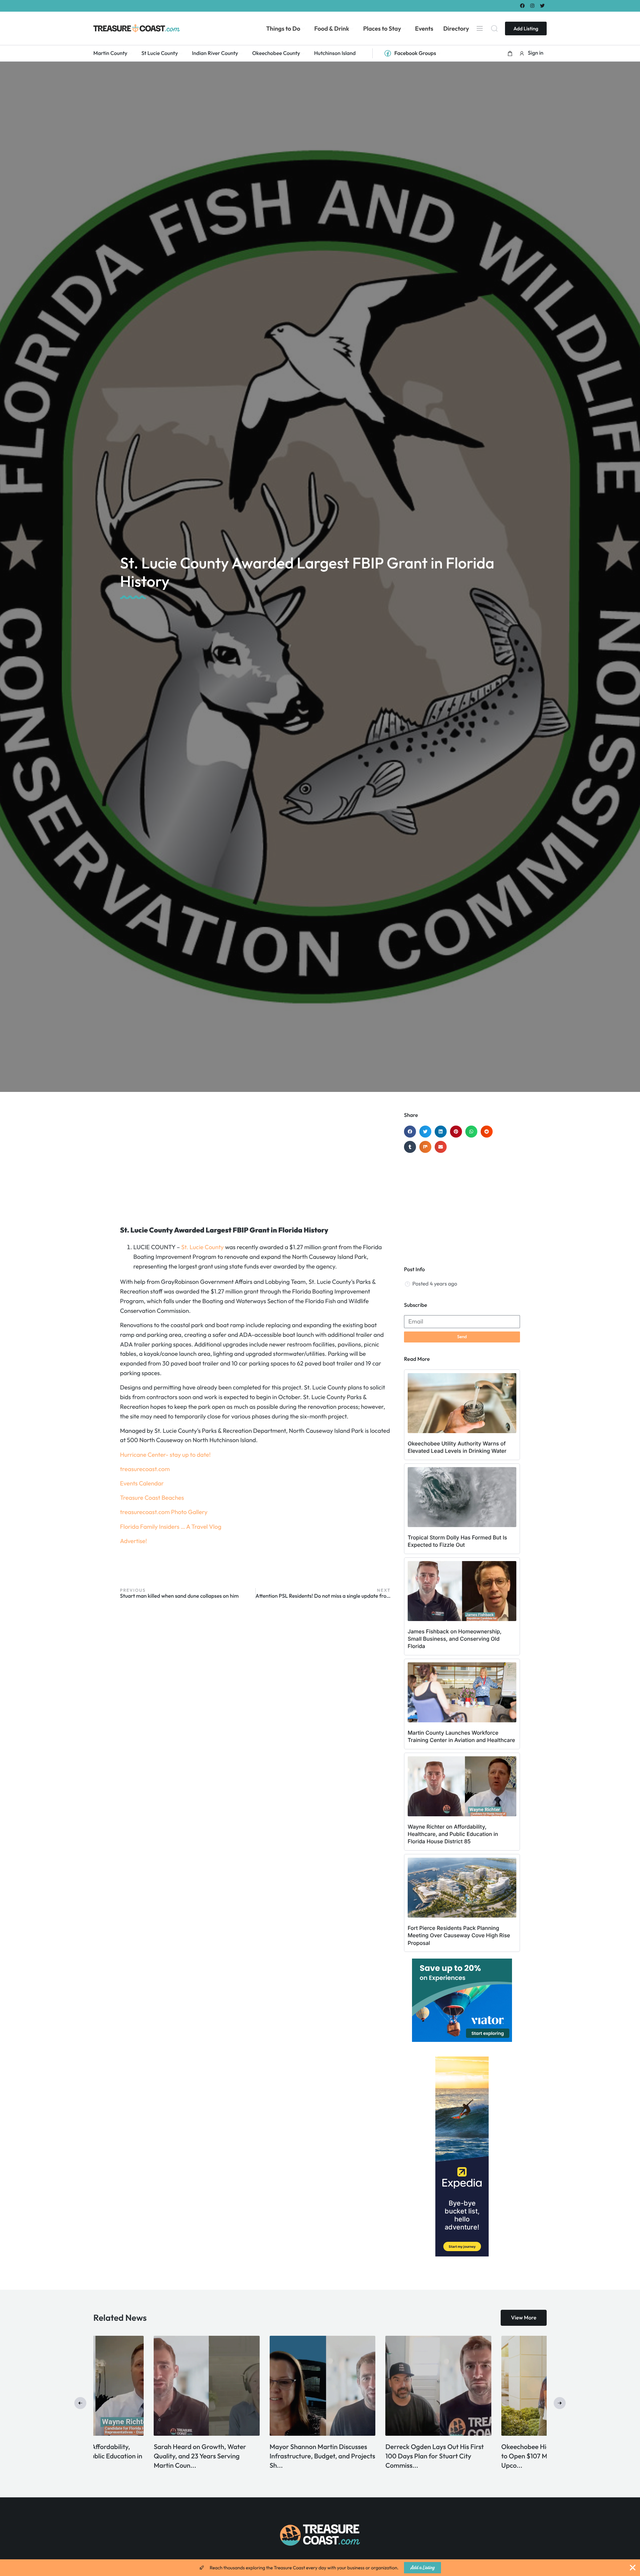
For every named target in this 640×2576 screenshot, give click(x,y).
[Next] (560, 2403)
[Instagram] (532, 5)
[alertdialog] (320, 2568)
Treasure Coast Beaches (152, 1498)
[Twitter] (542, 5)
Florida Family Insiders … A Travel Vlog (171, 1527)
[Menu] (480, 28)
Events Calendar (142, 1483)
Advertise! (133, 1541)
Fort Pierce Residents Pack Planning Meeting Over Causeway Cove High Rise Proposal (459, 1935)
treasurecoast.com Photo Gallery (164, 1512)
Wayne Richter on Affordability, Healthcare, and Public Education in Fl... (493, 2456)
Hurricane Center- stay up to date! (165, 1455)
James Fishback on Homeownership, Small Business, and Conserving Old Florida (455, 1639)
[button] (510, 53)
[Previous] (80, 2403)
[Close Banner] (633, 2568)
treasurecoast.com (145, 1469)
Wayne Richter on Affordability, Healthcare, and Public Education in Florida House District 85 (453, 1834)
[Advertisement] (255, 1165)
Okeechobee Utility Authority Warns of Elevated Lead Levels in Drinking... (258, 2456)
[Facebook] (522, 5)
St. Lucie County (203, 1247)
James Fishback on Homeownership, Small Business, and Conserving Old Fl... (373, 2456)
